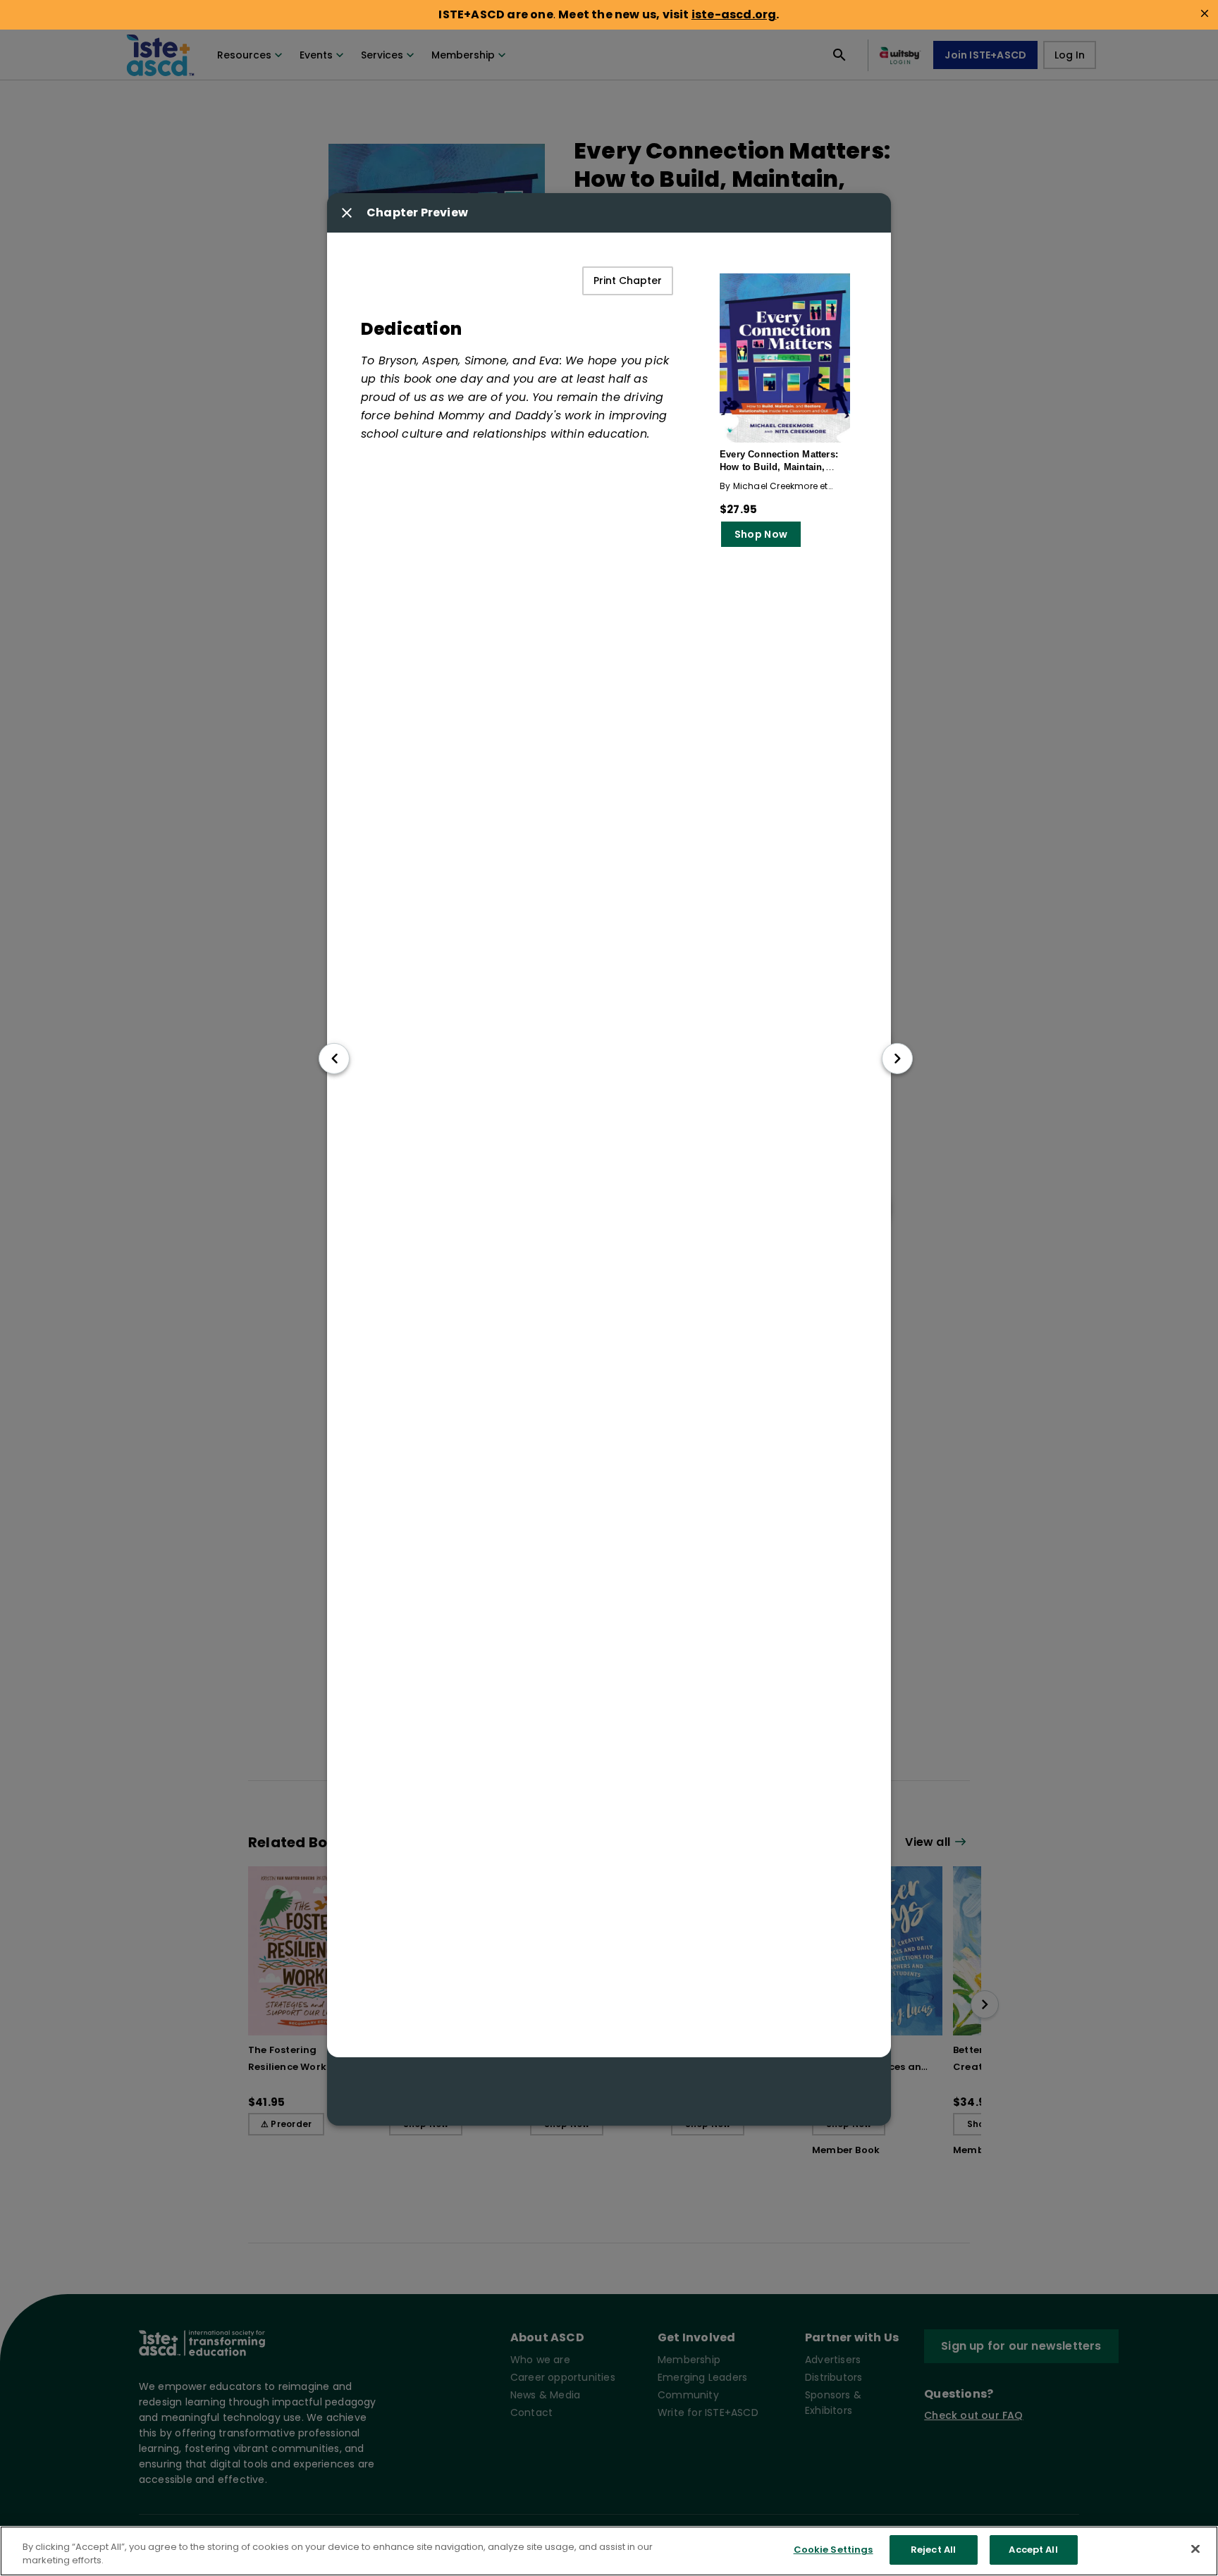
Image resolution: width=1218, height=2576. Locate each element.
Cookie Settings (833, 2550)
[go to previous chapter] (334, 1059)
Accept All (1033, 2550)
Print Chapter (628, 281)
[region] (609, 2551)
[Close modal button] (347, 213)
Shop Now (761, 534)
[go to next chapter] (897, 1059)
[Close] (1195, 2549)
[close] (1205, 13)
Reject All (933, 2550)
